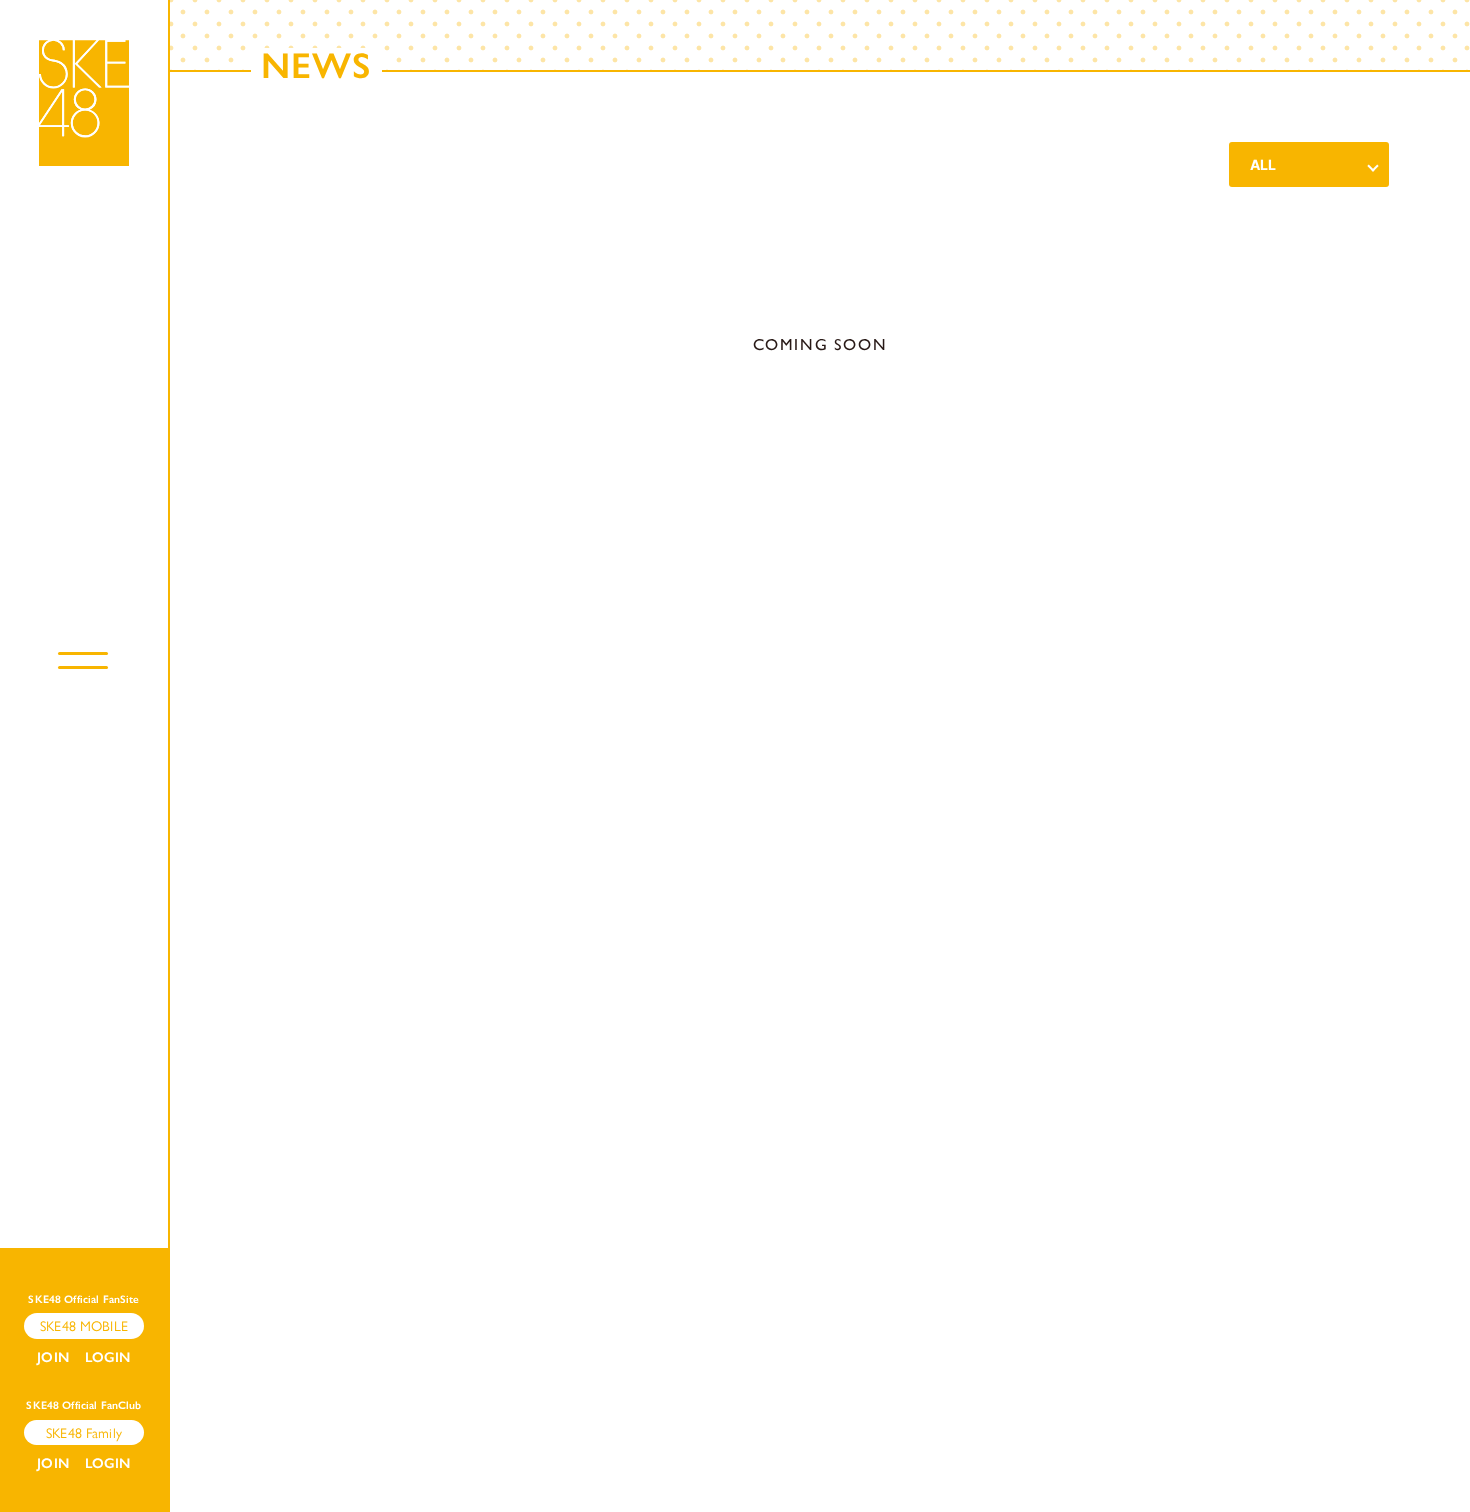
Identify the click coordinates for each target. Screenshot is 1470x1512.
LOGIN (108, 1357)
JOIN (53, 1357)
